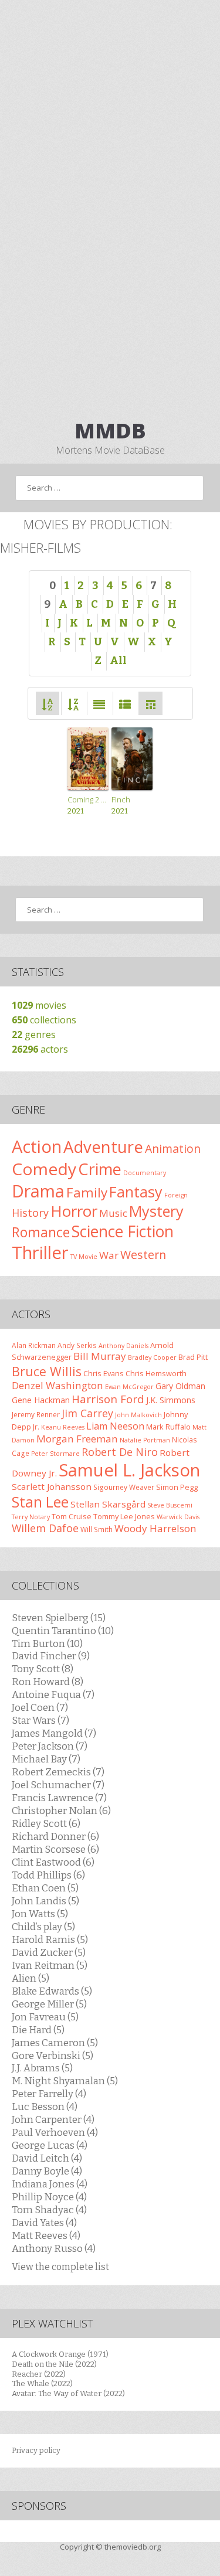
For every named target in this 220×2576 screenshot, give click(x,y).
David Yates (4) (44, 2223)
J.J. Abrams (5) (42, 2068)
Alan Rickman (34, 1345)
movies (39, 1005)
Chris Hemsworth (156, 1373)
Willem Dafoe (45, 1528)
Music (113, 1213)
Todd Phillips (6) (48, 1875)
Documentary (145, 1173)
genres (34, 1035)
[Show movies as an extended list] (99, 703)
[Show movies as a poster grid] (151, 703)
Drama (38, 1191)
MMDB (110, 431)
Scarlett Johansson (52, 1486)
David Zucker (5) (49, 1952)
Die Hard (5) (38, 2030)
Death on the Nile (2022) (54, 2364)
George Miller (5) (49, 2004)
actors (40, 1049)
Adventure (103, 1147)
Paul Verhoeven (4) (55, 2132)
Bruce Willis (47, 1371)
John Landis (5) (45, 1901)
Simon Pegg (177, 1487)
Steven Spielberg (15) (59, 1618)
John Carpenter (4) (53, 2119)
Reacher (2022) (39, 2374)
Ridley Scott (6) (46, 1823)
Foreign (176, 1195)
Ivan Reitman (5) (50, 1965)
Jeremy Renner (36, 1414)
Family (87, 1192)
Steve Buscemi (170, 1505)
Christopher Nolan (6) (61, 1811)
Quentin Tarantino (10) (63, 1631)
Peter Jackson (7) (50, 1746)
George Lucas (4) (50, 2145)
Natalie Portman (145, 1440)
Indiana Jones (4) (50, 2184)
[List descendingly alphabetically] (73, 703)
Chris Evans (104, 1373)
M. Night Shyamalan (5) (65, 2081)
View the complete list (60, 2267)
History (30, 1213)
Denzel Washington (57, 1385)
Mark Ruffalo (168, 1427)
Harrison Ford (108, 1399)
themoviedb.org (133, 2547)
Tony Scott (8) (43, 1669)
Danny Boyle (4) (47, 2171)
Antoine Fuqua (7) (53, 1694)
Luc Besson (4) (45, 2107)
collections (44, 1020)
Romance (41, 1232)
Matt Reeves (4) (46, 2235)
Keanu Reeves (63, 1427)
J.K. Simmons (171, 1400)
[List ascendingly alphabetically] (48, 703)
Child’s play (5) (43, 1927)
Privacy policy (36, 2450)
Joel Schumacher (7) (58, 1785)
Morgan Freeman (77, 1439)
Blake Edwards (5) (52, 1991)
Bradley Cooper (152, 1357)
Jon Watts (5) (40, 1914)
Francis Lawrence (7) (59, 1798)
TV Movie (84, 1257)
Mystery (156, 1211)
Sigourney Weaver (124, 1487)
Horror (74, 1211)
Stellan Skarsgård (108, 1504)
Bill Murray (100, 1356)
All (118, 661)
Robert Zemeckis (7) (58, 1772)
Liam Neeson (115, 1426)
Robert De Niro (120, 1452)
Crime (100, 1169)
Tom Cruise (72, 1516)
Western (143, 1255)
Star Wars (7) (40, 1720)
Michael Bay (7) (46, 1759)
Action (37, 1146)
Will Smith (97, 1529)
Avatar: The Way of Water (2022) (68, 2393)
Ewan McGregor (129, 1387)
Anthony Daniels (123, 1346)
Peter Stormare (55, 1454)
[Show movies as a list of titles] (125, 703)
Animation (173, 1149)
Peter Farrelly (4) (49, 2094)
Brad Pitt (193, 1357)
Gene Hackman (41, 1400)
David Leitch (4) (47, 2158)
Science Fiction (123, 1231)
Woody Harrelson (155, 1528)
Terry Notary (31, 1517)
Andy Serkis (77, 1345)
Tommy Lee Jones (124, 1516)
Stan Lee (40, 1502)
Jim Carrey (87, 1413)
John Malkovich (138, 1415)
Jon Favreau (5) (45, 2017)
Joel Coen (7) (40, 1707)
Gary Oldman (180, 1386)
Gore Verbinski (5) (53, 2056)
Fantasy (136, 1192)
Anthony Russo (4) (54, 2248)
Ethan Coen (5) (45, 1888)
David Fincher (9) (51, 1656)
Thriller (40, 1253)
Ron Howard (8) (48, 1682)
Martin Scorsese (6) (55, 1849)
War (109, 1255)
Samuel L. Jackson (129, 1470)
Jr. (36, 1427)
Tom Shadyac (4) (49, 2210)
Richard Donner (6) (55, 1836)
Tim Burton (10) (47, 1643)
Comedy (44, 1169)
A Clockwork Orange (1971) (60, 2354)
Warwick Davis (178, 1517)
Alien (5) (31, 1978)
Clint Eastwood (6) (53, 1862)
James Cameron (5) (55, 2043)
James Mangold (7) (54, 1733)
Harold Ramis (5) (50, 1939)
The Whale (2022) (42, 2383)
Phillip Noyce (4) (49, 2197)
